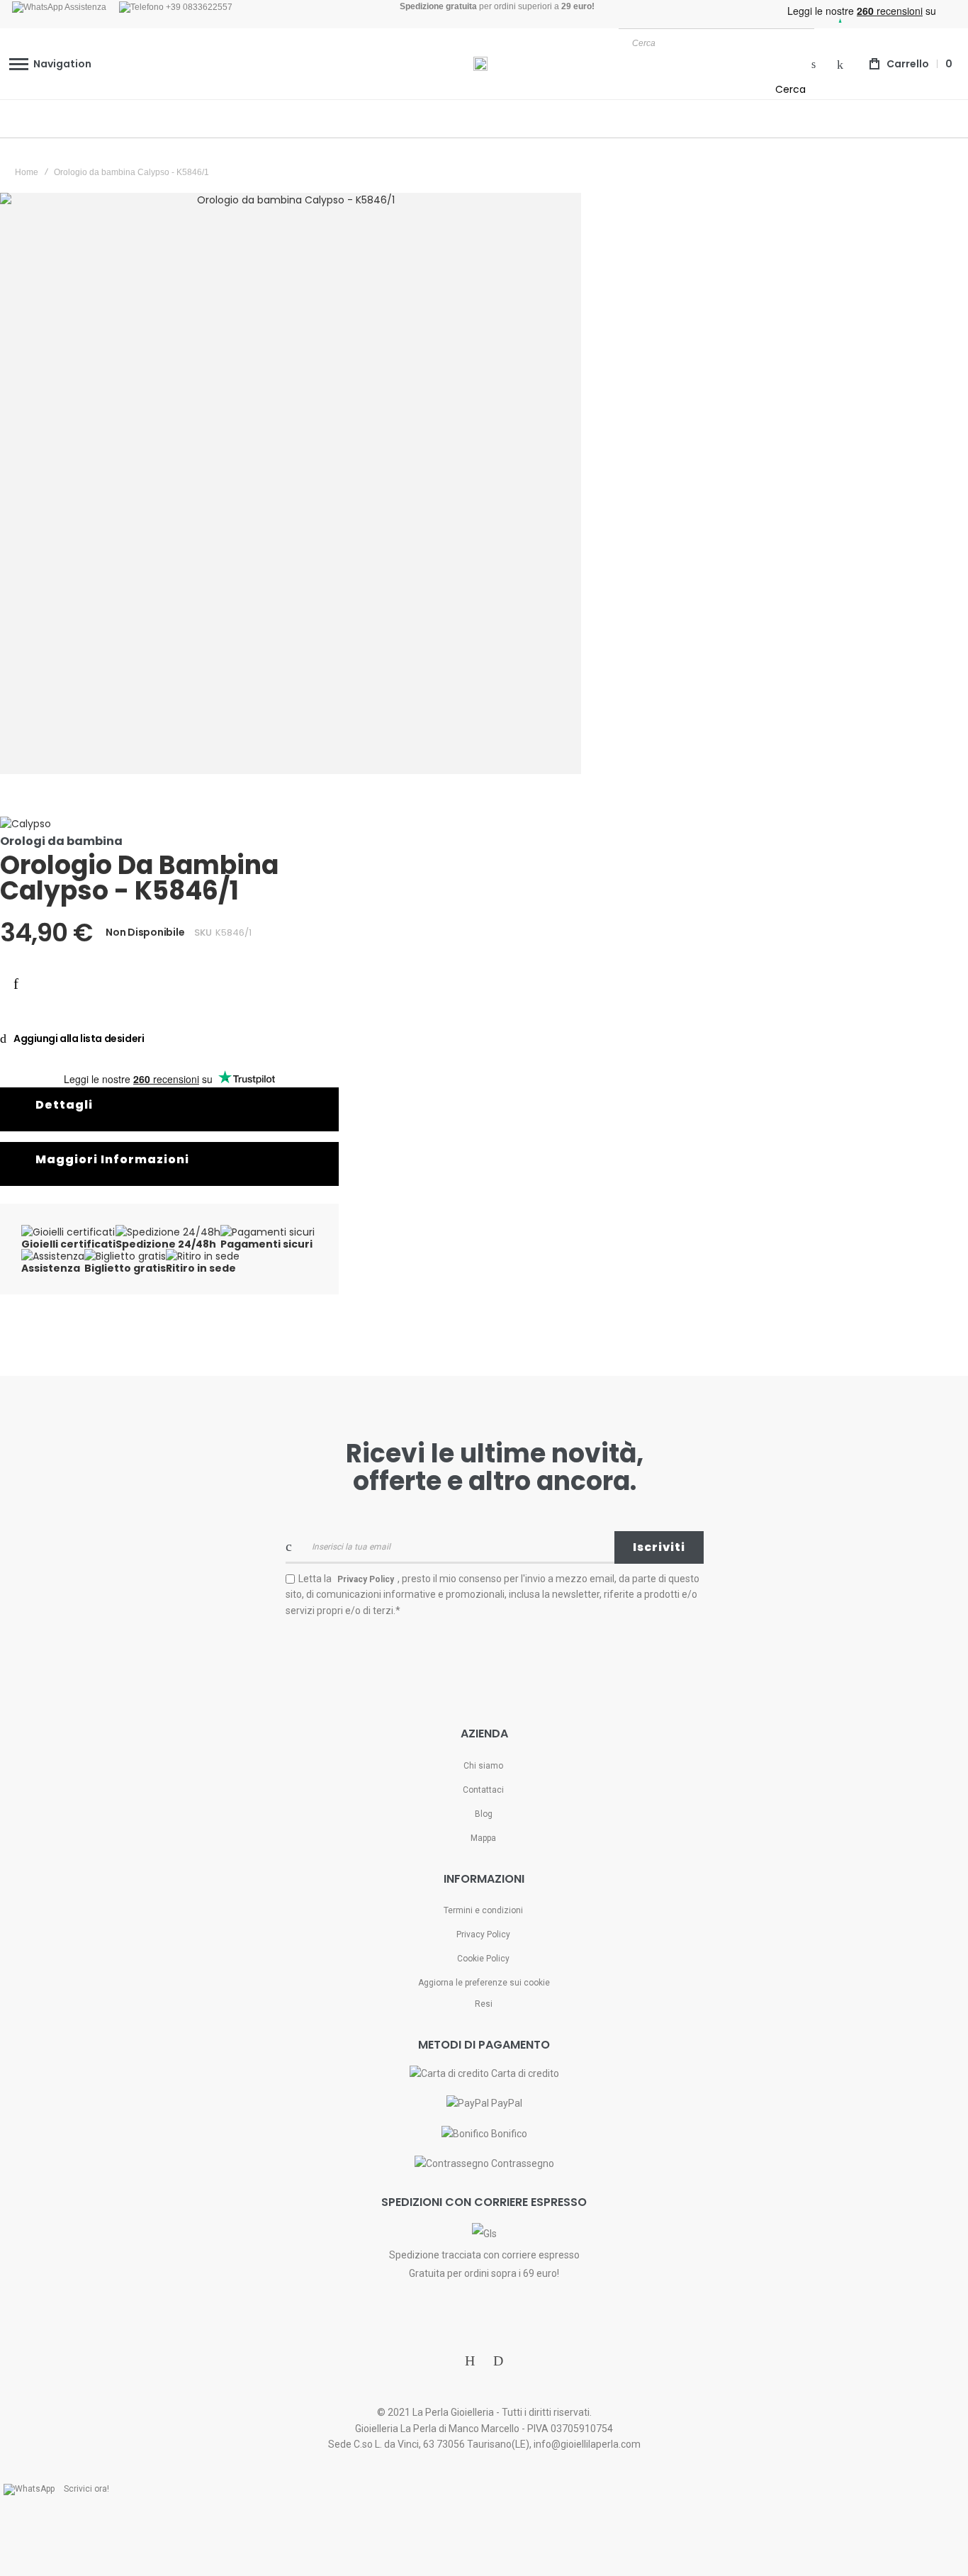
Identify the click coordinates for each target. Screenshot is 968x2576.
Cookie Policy (483, 1959)
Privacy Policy (483, 1934)
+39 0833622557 (198, 7)
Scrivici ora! (86, 2489)
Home (27, 172)
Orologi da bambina (61, 841)
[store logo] (480, 64)
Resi (484, 2004)
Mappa (483, 1838)
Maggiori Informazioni (112, 1159)
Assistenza (85, 7)
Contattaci (483, 1790)
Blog (484, 1814)
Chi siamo (483, 1766)
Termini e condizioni (483, 1910)
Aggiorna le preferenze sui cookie (484, 1983)
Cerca (790, 89)
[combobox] (716, 43)
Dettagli (64, 1105)
